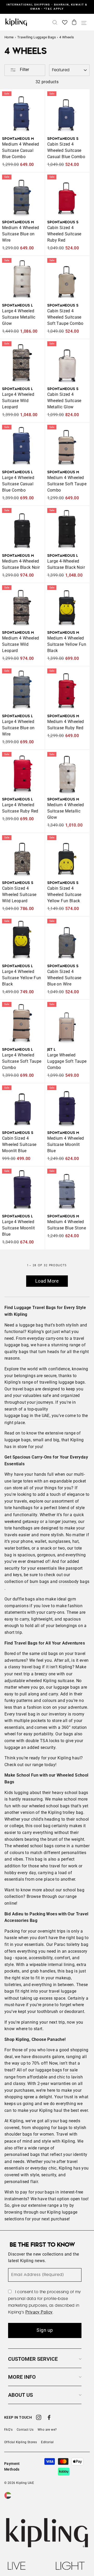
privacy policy (39, 2312)
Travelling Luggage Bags (37, 37)
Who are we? (47, 2430)
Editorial (47, 2442)
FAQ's (8, 2430)
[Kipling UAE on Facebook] (49, 2418)
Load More (47, 1281)
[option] (47, 7)
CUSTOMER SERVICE (33, 2359)
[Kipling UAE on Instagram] (39, 2418)
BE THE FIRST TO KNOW (42, 2245)
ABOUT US (20, 2395)
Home (9, 37)
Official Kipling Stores (20, 2442)
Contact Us (25, 2430)
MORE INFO (22, 2377)
